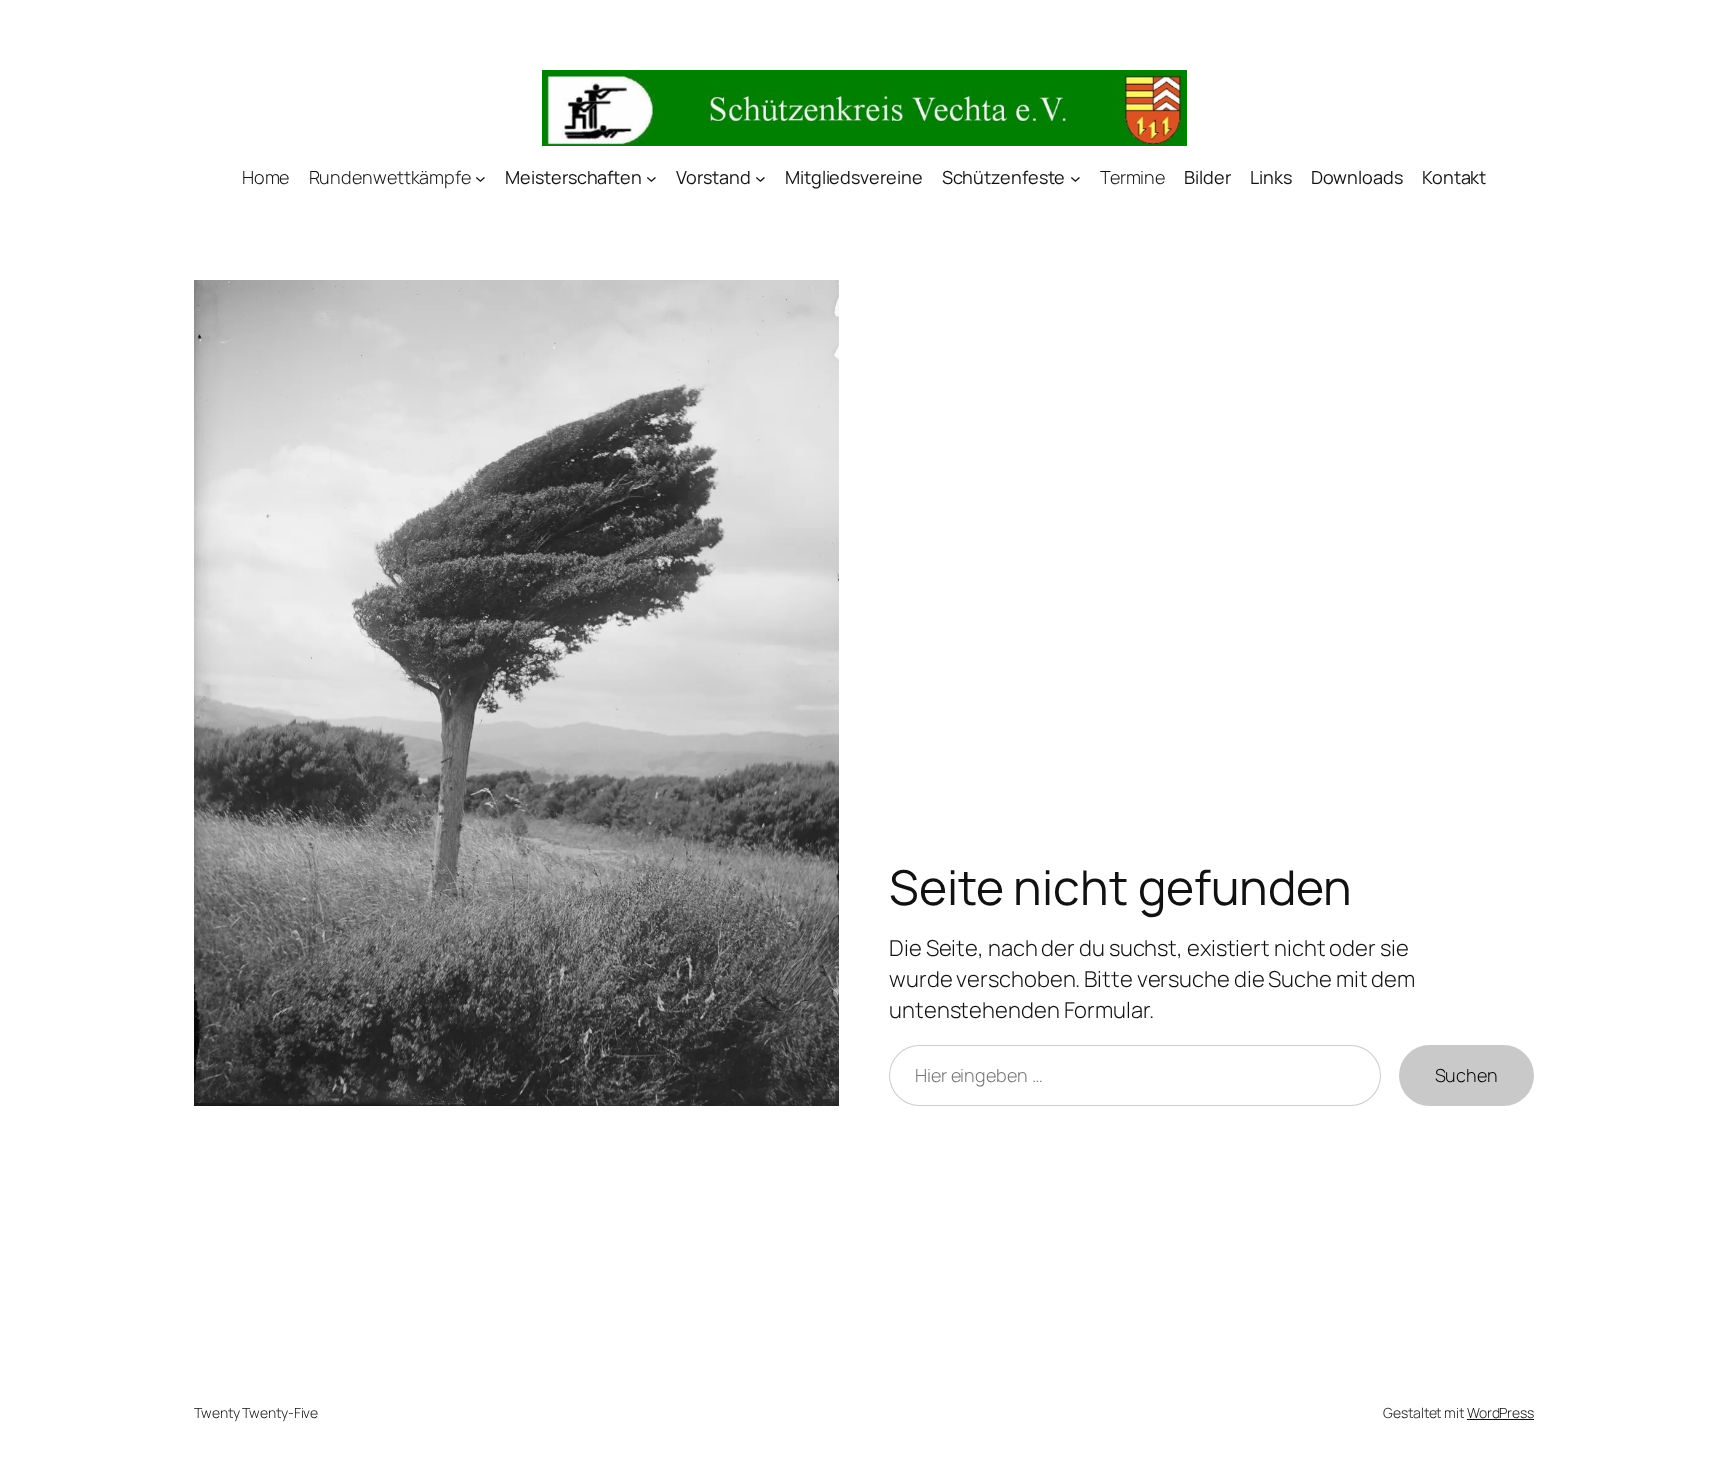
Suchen (1466, 1075)
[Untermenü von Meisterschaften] (651, 178)
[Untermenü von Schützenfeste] (1075, 178)
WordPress (1500, 1412)
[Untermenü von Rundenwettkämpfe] (480, 178)
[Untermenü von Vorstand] (760, 178)
